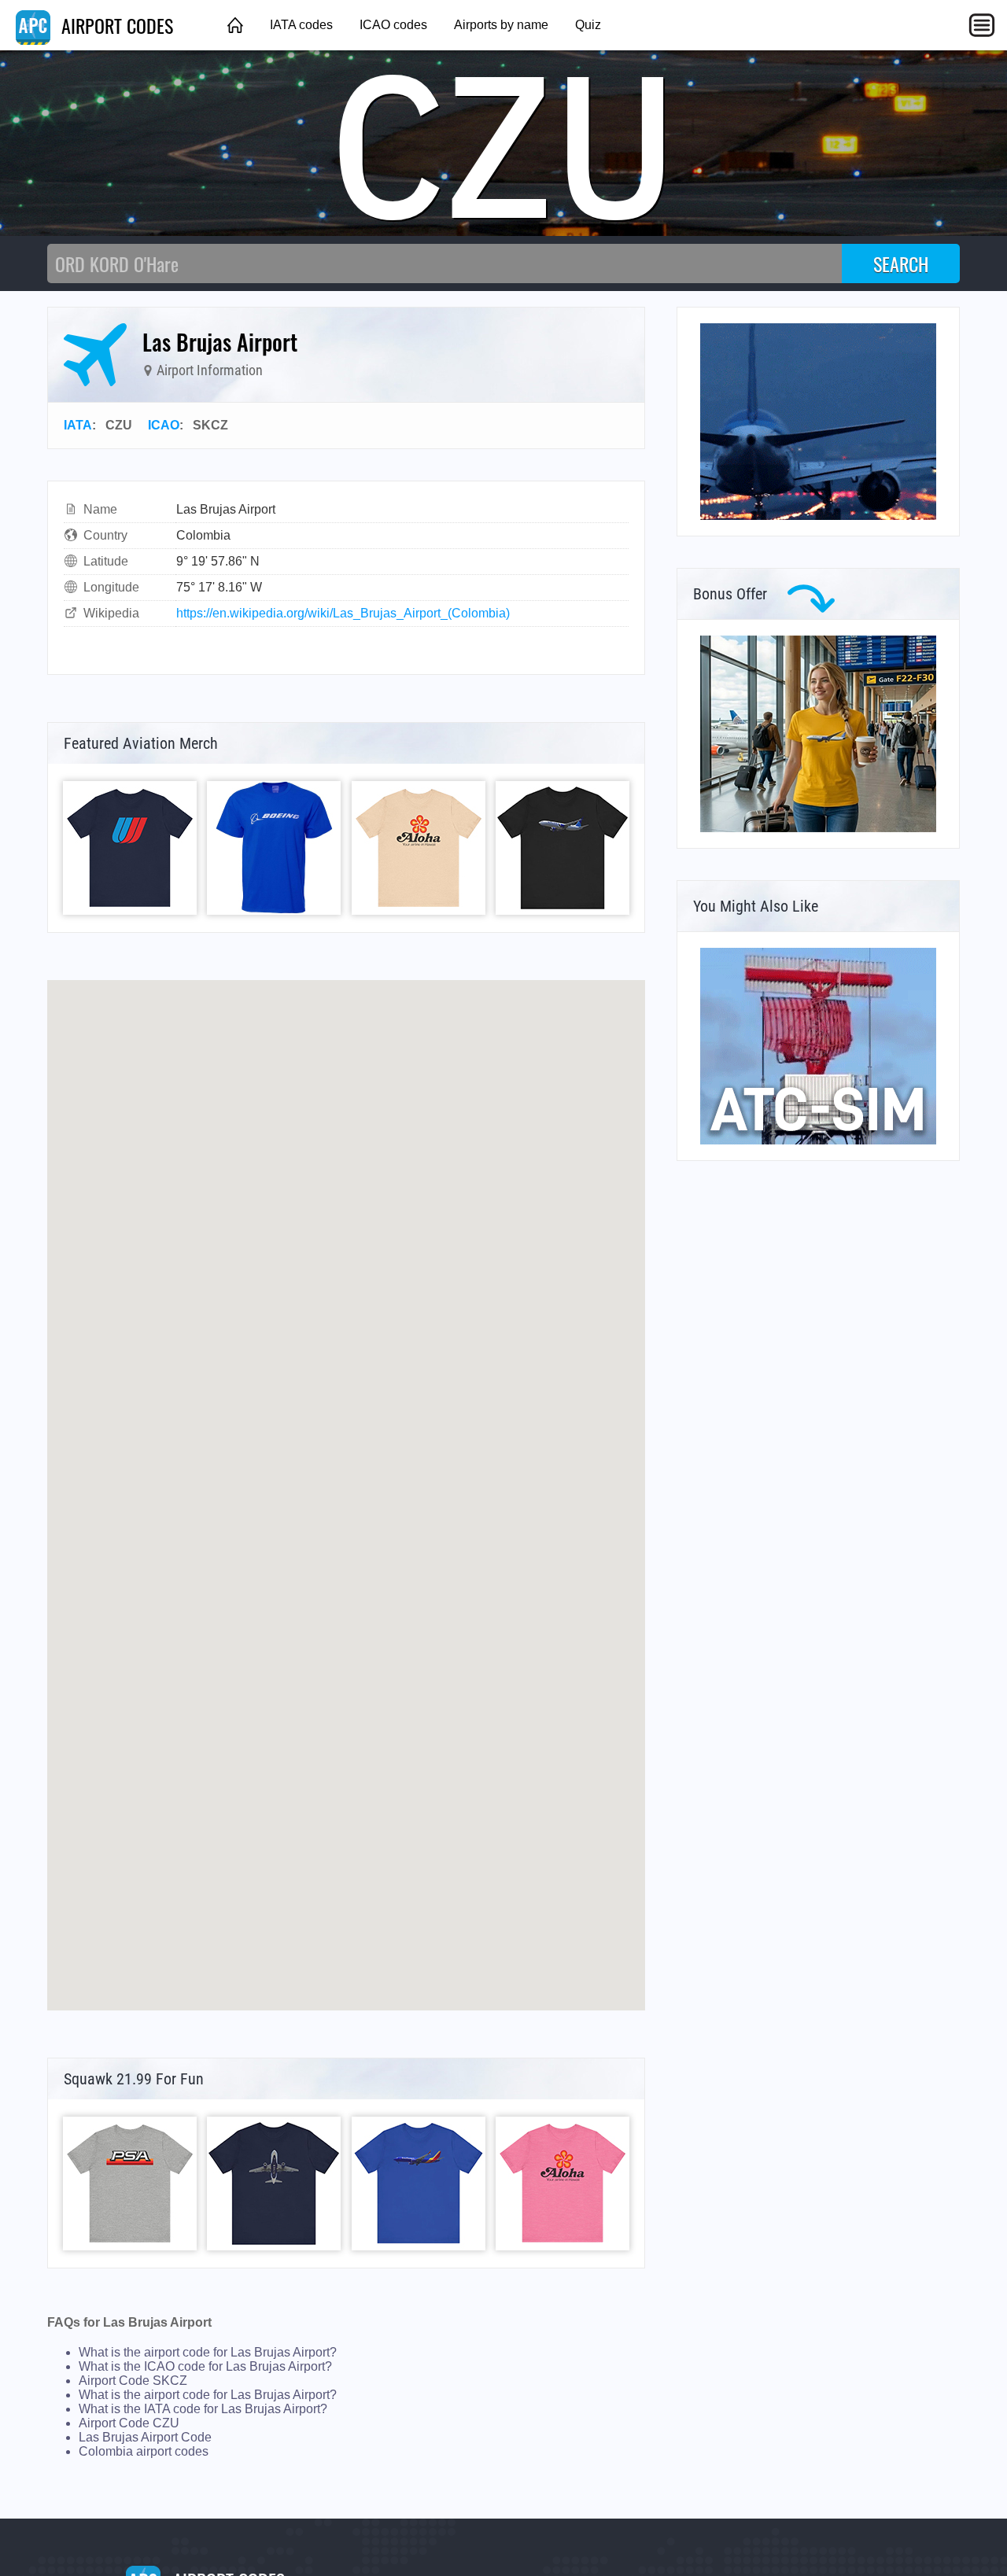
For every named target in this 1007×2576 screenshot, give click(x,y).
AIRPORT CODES (115, 25)
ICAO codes (393, 25)
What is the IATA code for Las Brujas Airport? (203, 2409)
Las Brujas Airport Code (145, 2437)
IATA (78, 425)
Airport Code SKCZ (133, 2381)
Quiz (588, 25)
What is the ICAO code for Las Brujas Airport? (205, 2366)
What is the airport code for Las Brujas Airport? (208, 2352)
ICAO (164, 425)
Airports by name (501, 25)
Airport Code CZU (129, 2423)
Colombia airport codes (144, 2451)
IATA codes (301, 25)
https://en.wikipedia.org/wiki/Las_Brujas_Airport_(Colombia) (343, 613)
